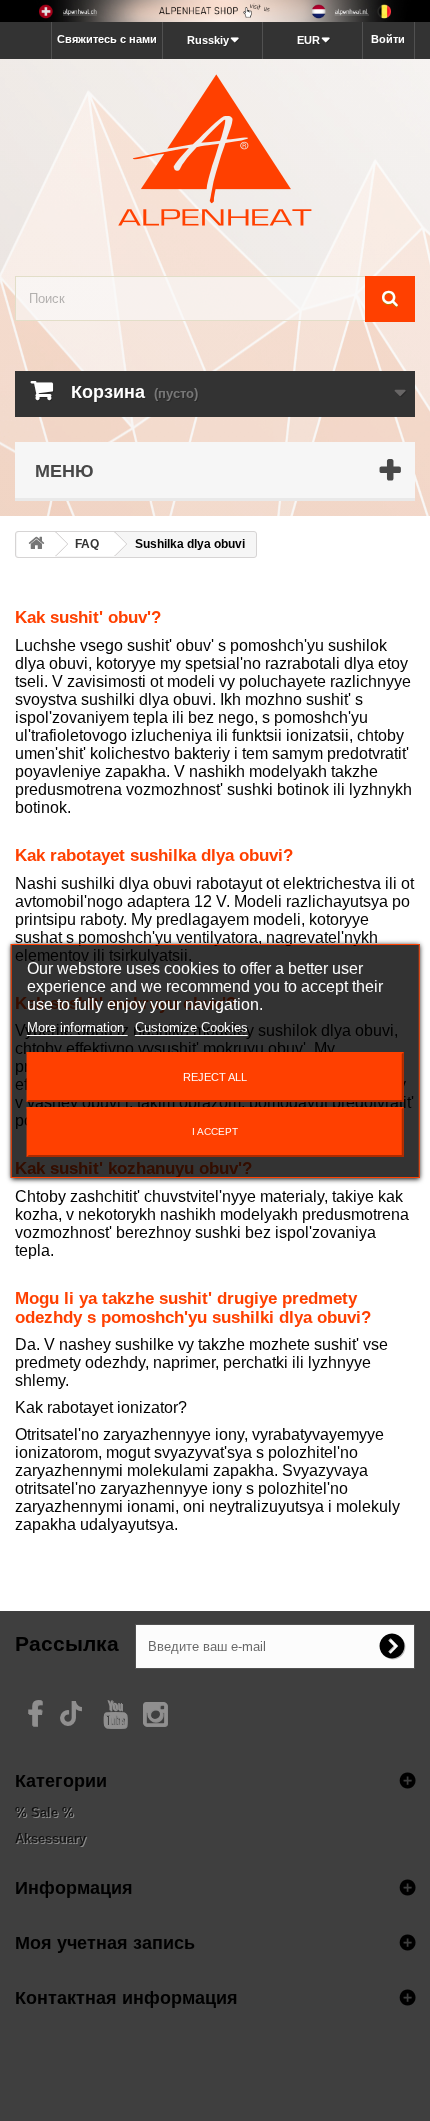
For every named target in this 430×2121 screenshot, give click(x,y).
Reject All (215, 1077)
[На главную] (36, 544)
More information (77, 1027)
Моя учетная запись (105, 1942)
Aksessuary (50, 1838)
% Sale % (44, 1812)
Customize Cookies (191, 1027)
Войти (388, 39)
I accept (215, 1131)
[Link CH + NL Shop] (215, 11)
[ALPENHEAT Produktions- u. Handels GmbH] (215, 150)
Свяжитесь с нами (107, 39)
